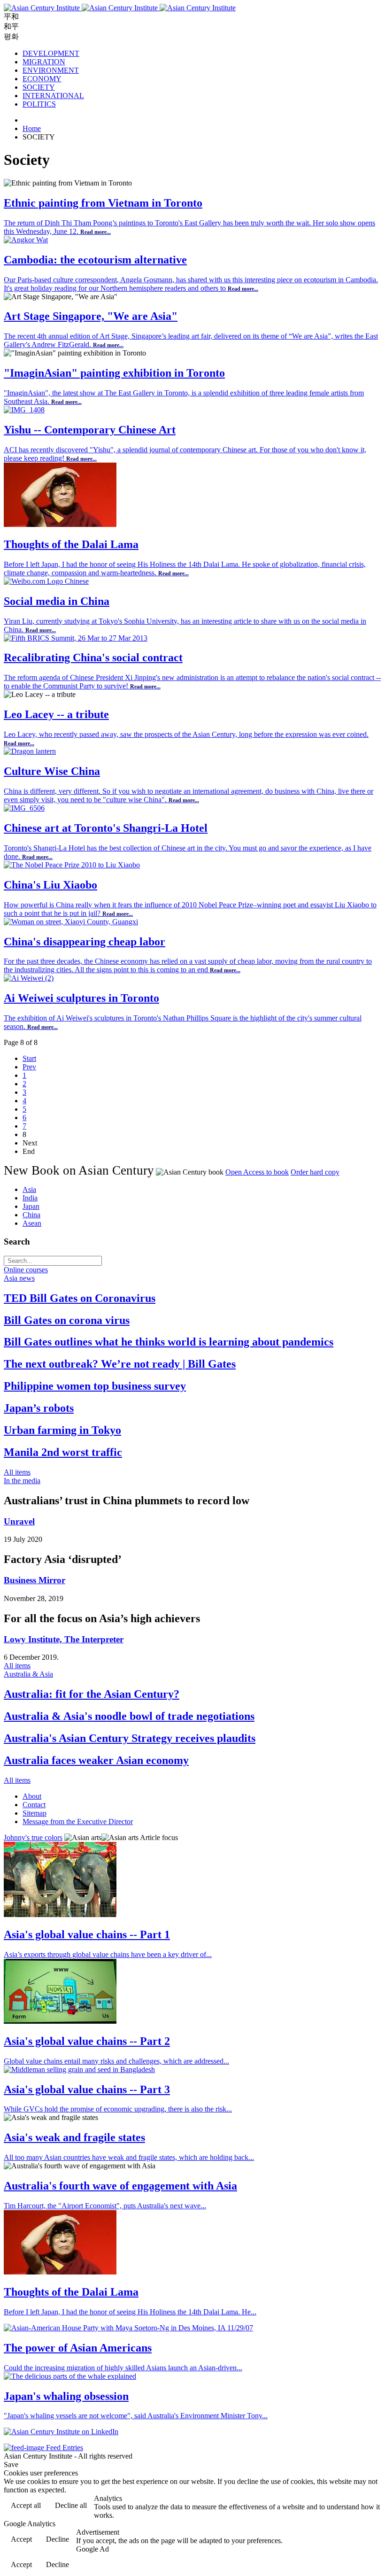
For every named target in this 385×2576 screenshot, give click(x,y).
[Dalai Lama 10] (60, 524)
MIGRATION (44, 62)
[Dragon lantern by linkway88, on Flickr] (30, 751)
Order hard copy (315, 1172)
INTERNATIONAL (53, 96)
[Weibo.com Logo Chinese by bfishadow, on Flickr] (46, 581)
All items (17, 1472)
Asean (32, 1223)
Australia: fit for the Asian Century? (92, 1694)
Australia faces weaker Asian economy (96, 1760)
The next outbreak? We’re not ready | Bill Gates (120, 1364)
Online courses (26, 1270)
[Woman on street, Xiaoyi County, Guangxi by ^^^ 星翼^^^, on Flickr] (71, 922)
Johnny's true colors (33, 1837)
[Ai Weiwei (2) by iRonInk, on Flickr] (29, 978)
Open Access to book (257, 1172)
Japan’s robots (39, 1408)
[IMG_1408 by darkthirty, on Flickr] (24, 410)
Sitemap (35, 1813)
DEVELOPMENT (51, 53)
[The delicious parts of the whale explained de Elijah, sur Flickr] (70, 2376)
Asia (29, 1189)
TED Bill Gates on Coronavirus (80, 1298)
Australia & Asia (28, 1674)
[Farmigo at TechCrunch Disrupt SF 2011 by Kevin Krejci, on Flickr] (60, 2021)
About (32, 1796)
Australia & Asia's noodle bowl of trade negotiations (129, 1716)
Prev (29, 1067)
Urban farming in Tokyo (62, 1430)
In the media (22, 1481)
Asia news (19, 1278)
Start (29, 1058)
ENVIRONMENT (51, 70)
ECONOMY (42, 79)
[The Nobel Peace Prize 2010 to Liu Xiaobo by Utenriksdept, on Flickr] (72, 865)
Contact (34, 1805)
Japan (31, 1206)
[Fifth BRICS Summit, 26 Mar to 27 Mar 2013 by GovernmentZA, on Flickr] (76, 638)
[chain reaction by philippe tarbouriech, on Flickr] (60, 1915)
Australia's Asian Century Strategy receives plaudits (130, 1738)
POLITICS (39, 104)
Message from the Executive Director (78, 1822)
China (31, 1215)
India (30, 1198)
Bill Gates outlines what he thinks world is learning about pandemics (169, 1342)
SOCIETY (39, 87)
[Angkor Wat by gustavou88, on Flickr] (26, 240)
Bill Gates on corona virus (67, 1320)
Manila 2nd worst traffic (63, 1452)
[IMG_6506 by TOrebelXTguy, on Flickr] (24, 808)
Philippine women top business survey (95, 1386)
